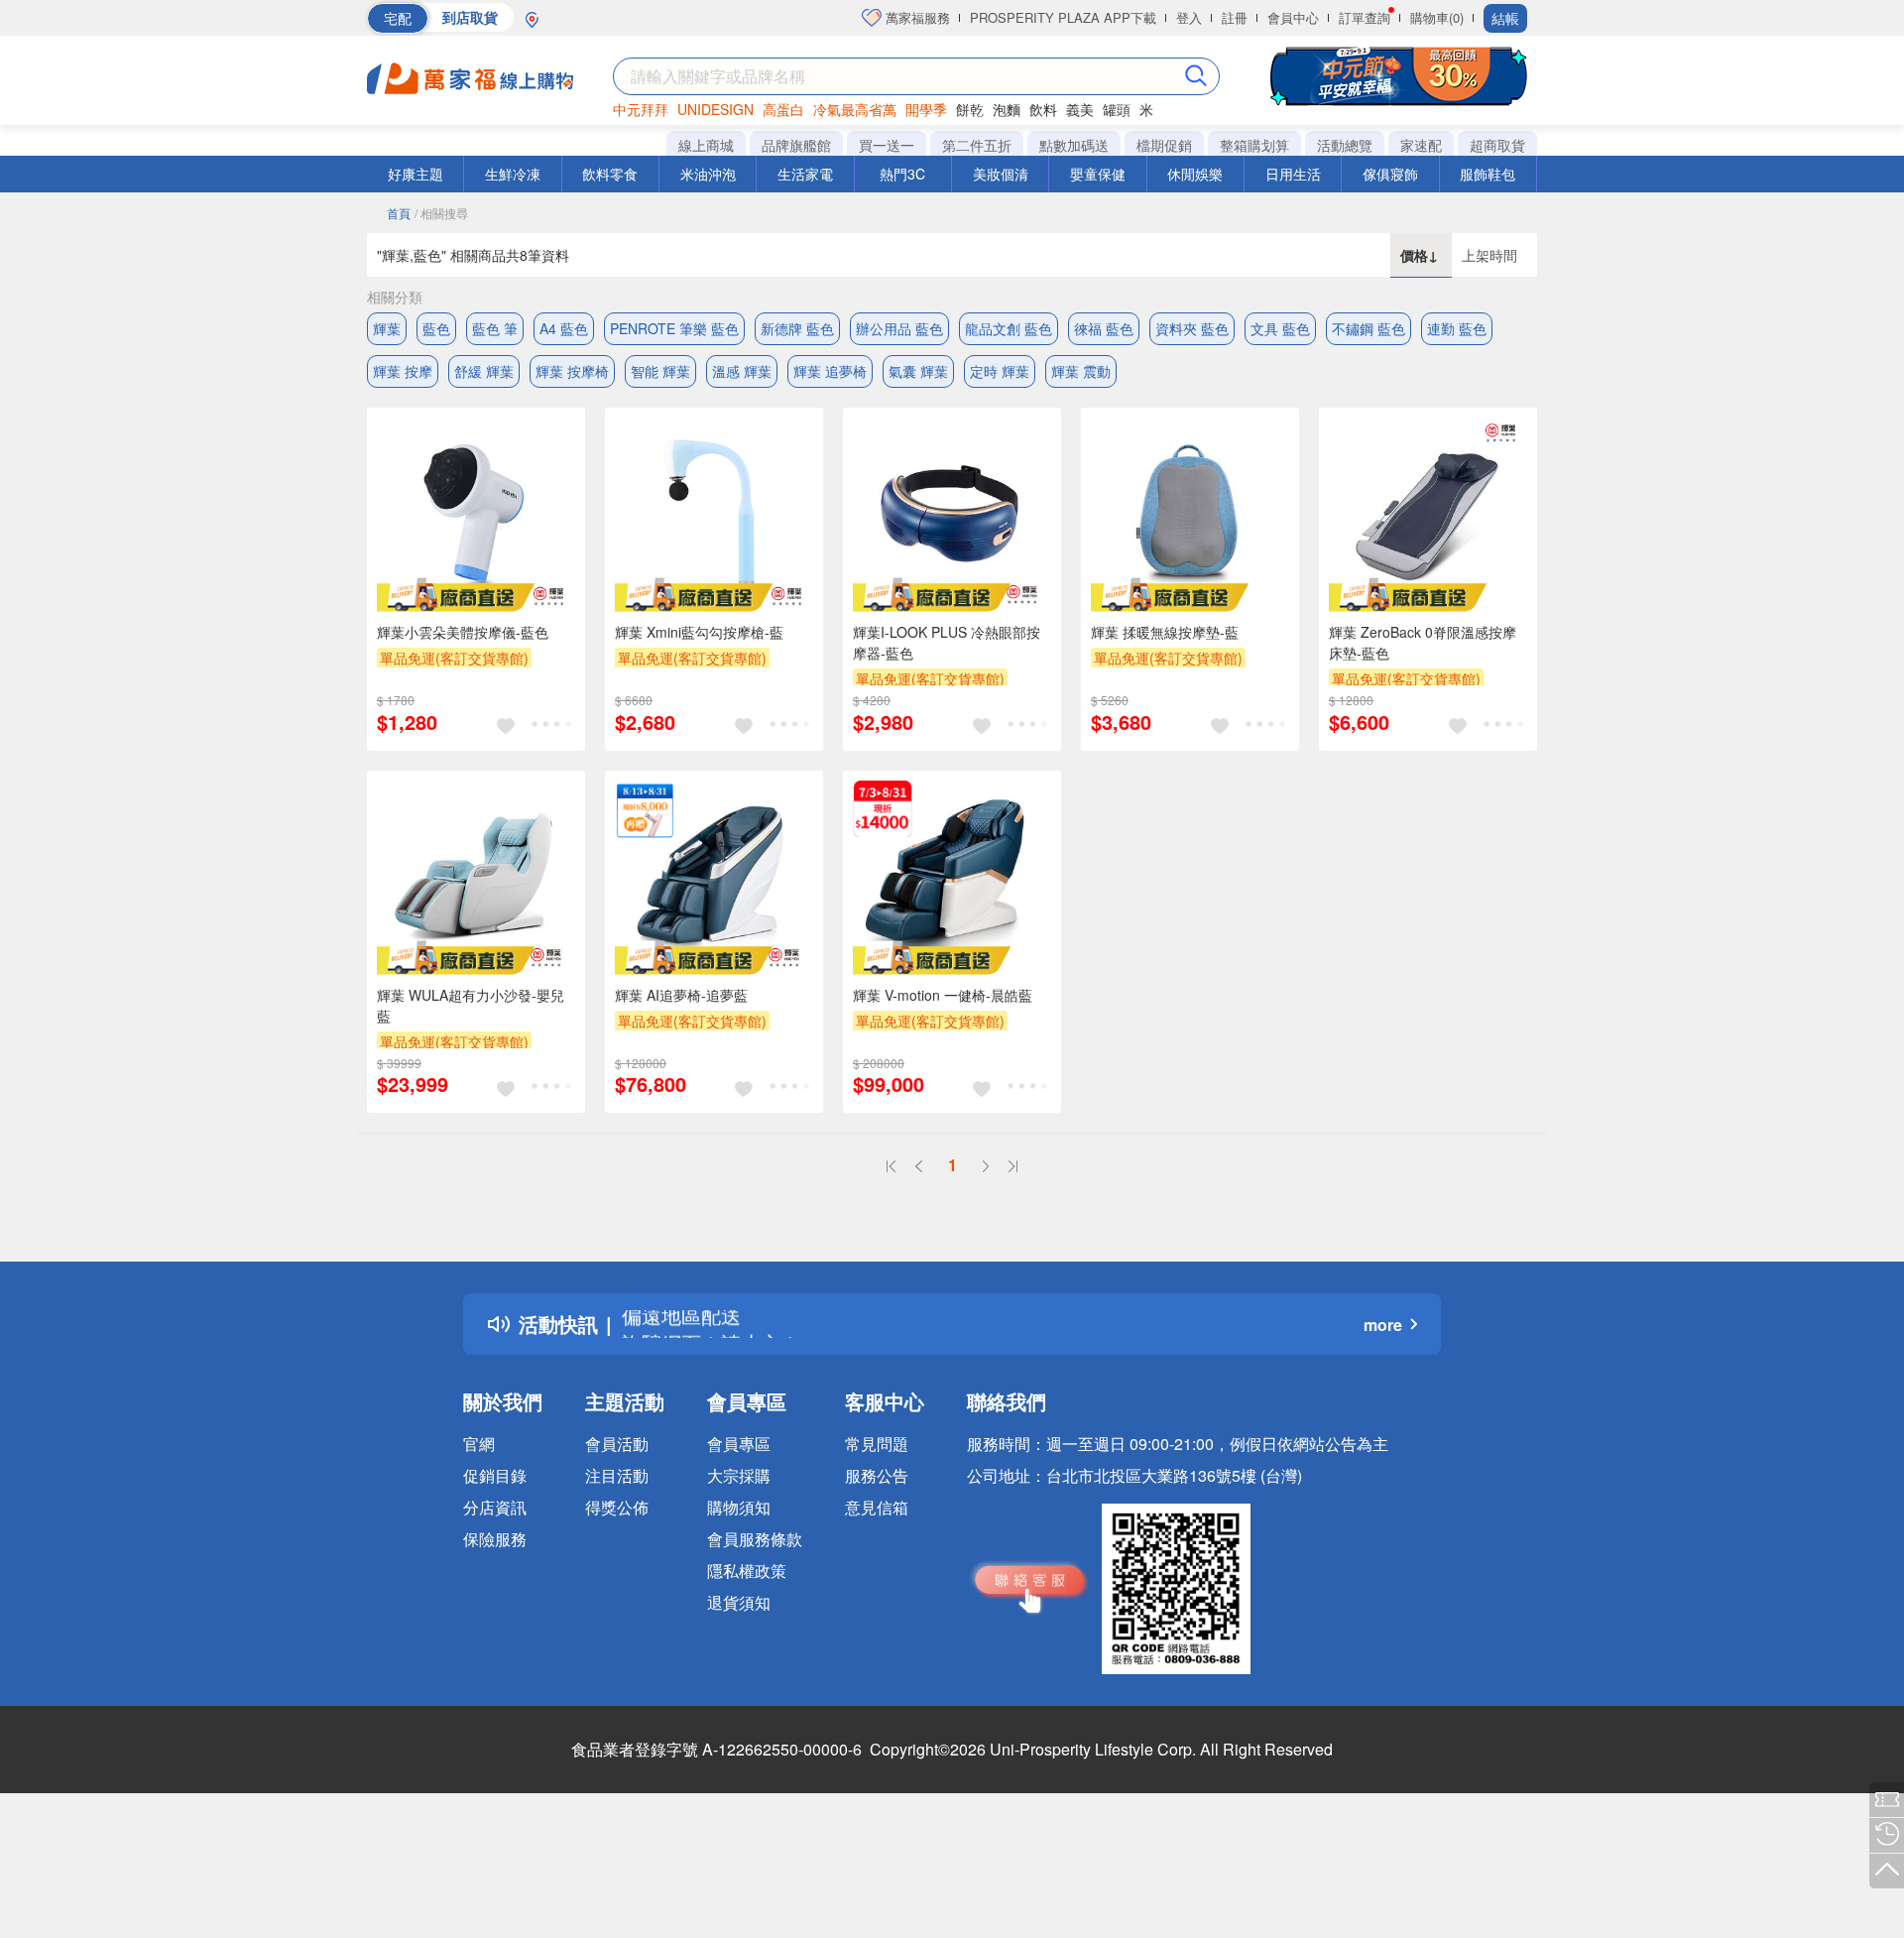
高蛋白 (783, 109)
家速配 (1421, 145)
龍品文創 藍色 (1009, 328)
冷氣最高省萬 (855, 109)
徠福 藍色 (1104, 328)
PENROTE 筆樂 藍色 (674, 328)
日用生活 (1293, 174)
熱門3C (902, 174)
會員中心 (1293, 17)
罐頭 (1117, 109)
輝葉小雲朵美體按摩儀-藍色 (463, 632)
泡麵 (1007, 109)
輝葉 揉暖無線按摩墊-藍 (1165, 632)
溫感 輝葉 (742, 371)
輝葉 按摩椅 (572, 371)
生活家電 (805, 174)
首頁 (399, 213)
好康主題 (416, 174)
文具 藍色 (1280, 328)
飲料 (1043, 109)
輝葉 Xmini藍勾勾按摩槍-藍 (699, 632)
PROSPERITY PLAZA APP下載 (1063, 17)
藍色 (436, 328)
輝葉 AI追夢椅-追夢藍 (681, 995)
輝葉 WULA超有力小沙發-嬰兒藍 (471, 1005)
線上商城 (706, 145)
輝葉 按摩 (403, 371)
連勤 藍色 (1457, 328)
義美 (1080, 109)
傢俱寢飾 (1390, 174)
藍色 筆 (495, 328)
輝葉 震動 (1081, 371)
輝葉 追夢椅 (830, 371)
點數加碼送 (1074, 145)
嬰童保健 (1098, 174)
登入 (1189, 17)
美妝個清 (1001, 174)
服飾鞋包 (1487, 174)
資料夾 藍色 (1192, 328)
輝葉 (387, 328)
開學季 (926, 109)
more (1383, 1325)
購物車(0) (1437, 17)
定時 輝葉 (1000, 371)
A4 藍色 (564, 328)
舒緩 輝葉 (484, 371)
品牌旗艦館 (796, 145)
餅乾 (970, 109)
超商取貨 (1497, 145)
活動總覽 (1345, 145)
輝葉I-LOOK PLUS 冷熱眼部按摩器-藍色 (947, 642)
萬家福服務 (916, 17)
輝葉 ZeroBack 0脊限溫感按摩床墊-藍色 (1423, 642)
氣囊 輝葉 (918, 371)
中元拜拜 (641, 109)
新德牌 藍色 (797, 328)
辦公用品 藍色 (899, 328)
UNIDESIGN (715, 109)
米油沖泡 (708, 174)
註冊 (1235, 17)
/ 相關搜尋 (441, 213)
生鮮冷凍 (513, 174)
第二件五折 (977, 145)
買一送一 (887, 145)
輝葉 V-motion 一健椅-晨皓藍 (943, 995)
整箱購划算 (1254, 145)
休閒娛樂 (1195, 174)
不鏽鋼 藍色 (1368, 328)
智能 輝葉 (660, 371)
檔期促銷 (1164, 145)
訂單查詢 (1365, 17)
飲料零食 (610, 174)
